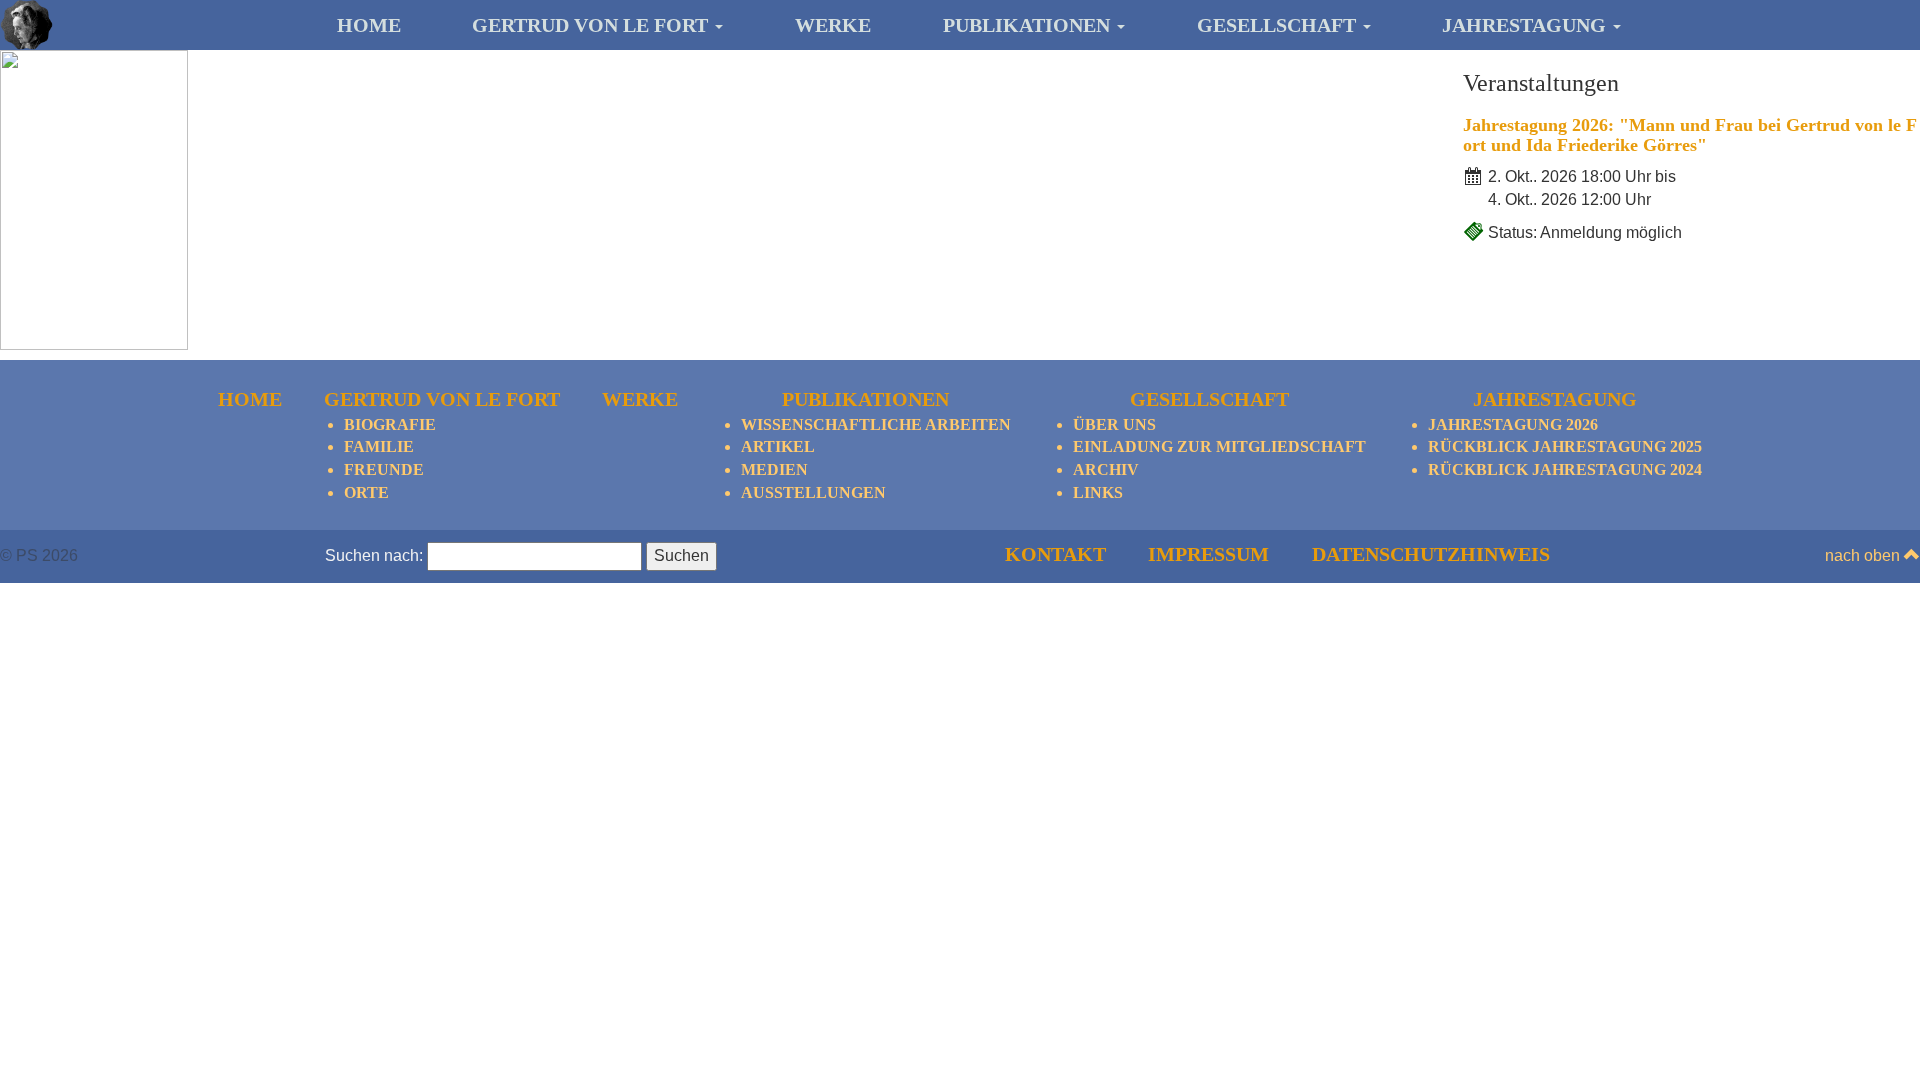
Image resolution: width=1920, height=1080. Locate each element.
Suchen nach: (374, 555)
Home (369, 25)
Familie (379, 446)
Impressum (1208, 554)
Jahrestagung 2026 (1513, 424)
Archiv (1106, 469)
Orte (366, 492)
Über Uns (1114, 424)
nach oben (1864, 555)
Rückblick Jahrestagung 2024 (1565, 469)
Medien (774, 469)
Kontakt (1055, 554)
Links (1098, 492)
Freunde (384, 469)
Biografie (390, 424)
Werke (833, 25)
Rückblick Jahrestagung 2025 (1565, 446)
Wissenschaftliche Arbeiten (876, 424)
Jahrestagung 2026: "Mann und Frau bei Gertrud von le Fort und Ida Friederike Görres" (1690, 135)
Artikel (778, 446)
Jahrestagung (1526, 25)
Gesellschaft (1279, 25)
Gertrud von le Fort (592, 25)
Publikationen (1029, 25)
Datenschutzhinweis (1431, 554)
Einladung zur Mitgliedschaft (1219, 446)
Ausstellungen (813, 492)
